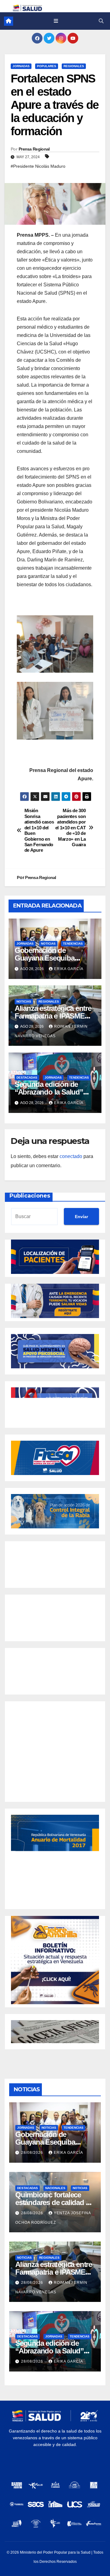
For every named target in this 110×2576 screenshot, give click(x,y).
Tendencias (73, 944)
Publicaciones (30, 1196)
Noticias (48, 944)
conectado (71, 1156)
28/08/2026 (33, 2153)
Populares (47, 66)
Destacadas (27, 1078)
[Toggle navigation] (56, 21)
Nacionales (55, 2188)
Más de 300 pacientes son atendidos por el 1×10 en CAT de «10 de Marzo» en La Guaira (71, 827)
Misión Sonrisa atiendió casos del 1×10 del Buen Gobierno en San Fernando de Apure (39, 830)
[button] (101, 21)
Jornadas (21, 66)
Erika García (69, 969)
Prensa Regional (34, 149)
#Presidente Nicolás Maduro (38, 166)
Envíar (81, 1217)
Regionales (74, 66)
